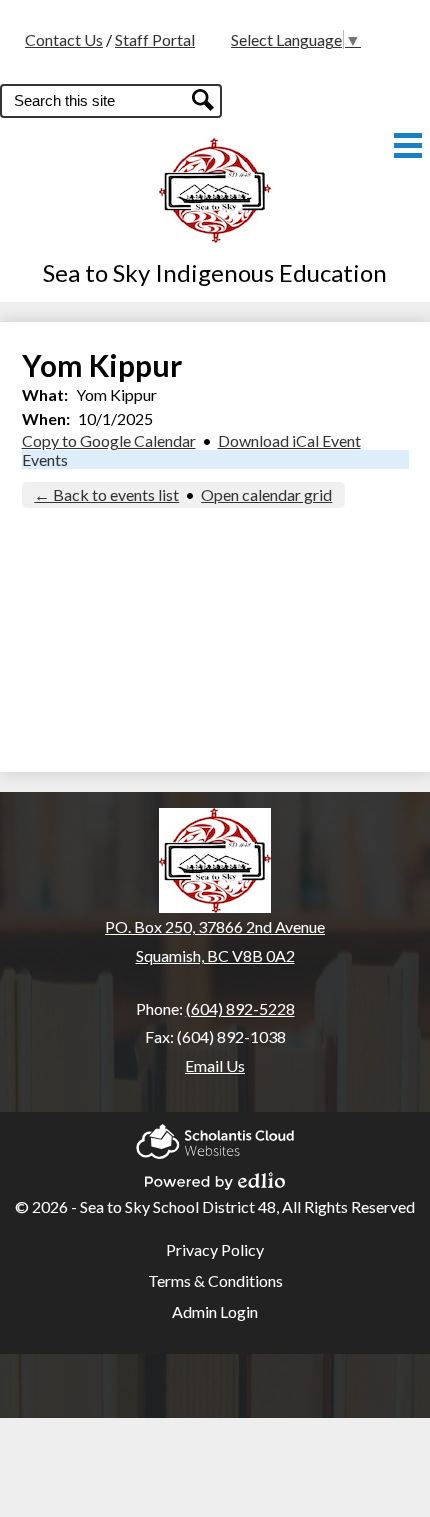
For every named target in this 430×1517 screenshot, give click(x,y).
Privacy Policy (215, 1249)
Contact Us (64, 39)
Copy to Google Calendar (109, 440)
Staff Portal (155, 39)
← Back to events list (106, 494)
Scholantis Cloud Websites (215, 1135)
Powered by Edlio (215, 1175)
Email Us (215, 1065)
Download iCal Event (289, 440)
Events (45, 459)
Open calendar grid (266, 494)
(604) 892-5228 (240, 1008)
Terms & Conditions (215, 1280)
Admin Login (215, 1311)
